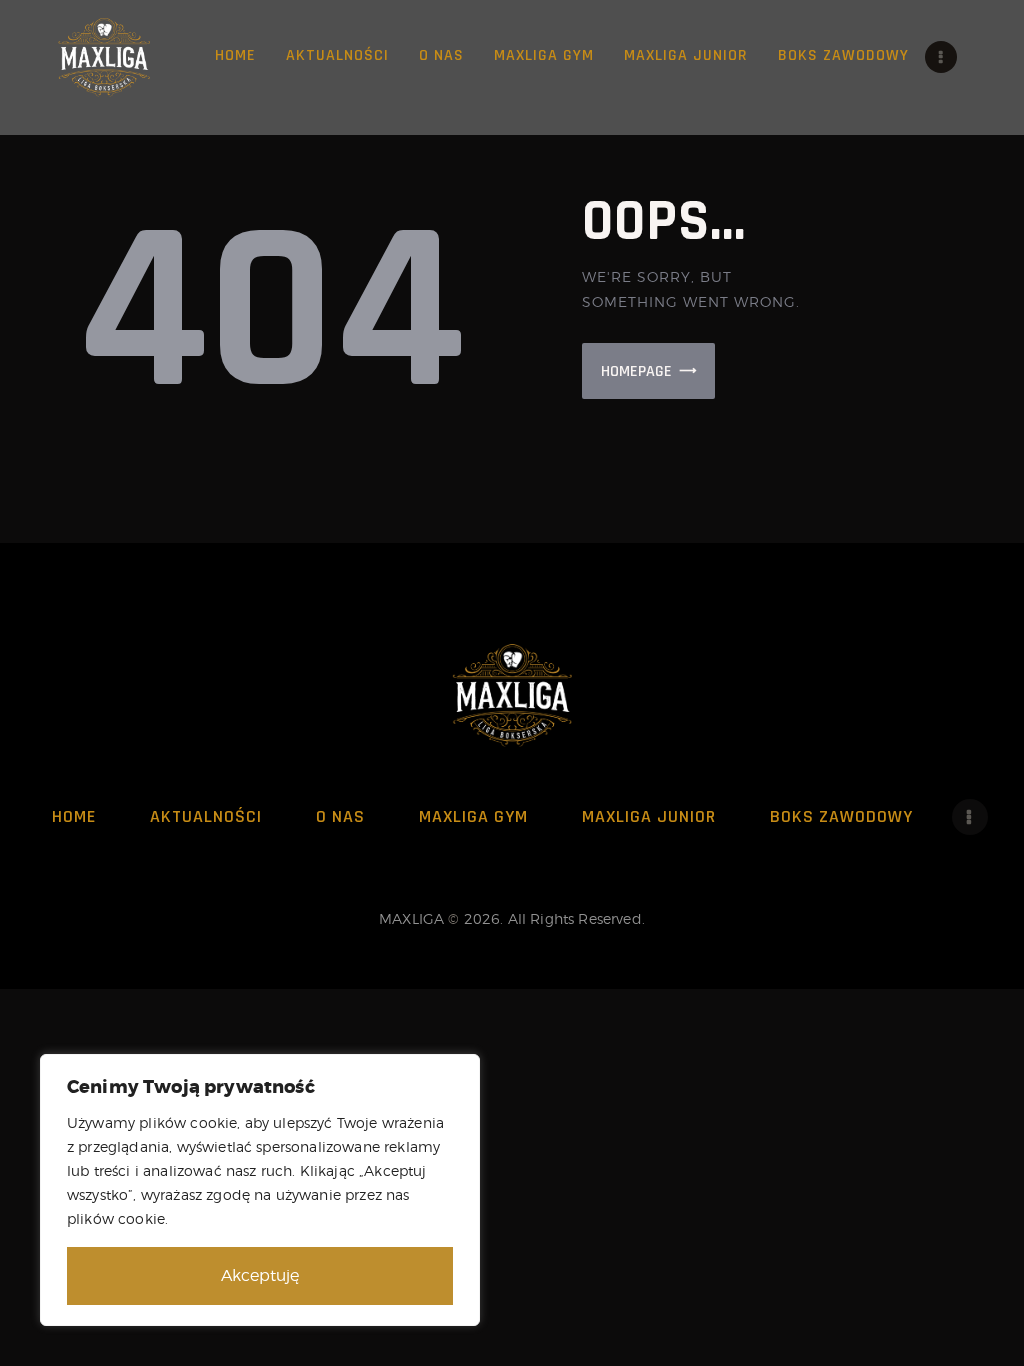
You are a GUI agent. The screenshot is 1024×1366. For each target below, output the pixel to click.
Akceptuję (260, 1275)
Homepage (636, 371)
